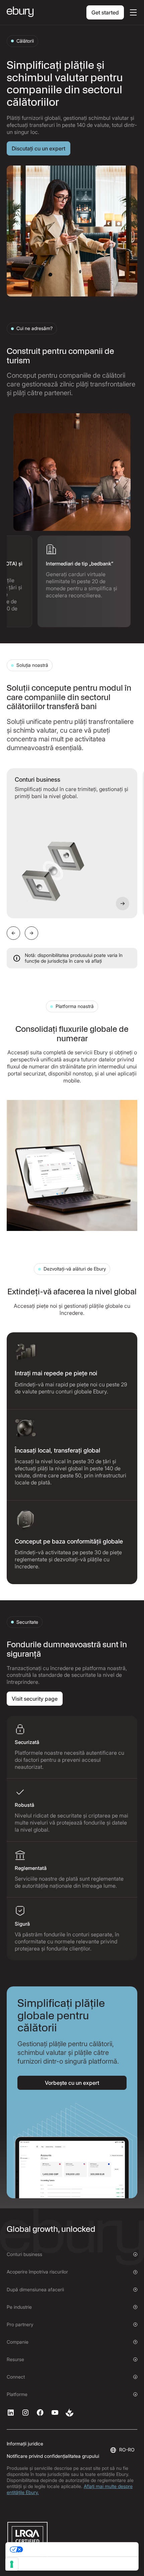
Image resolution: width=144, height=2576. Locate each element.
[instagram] (25, 2412)
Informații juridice (25, 2444)
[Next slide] (31, 933)
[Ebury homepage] (20, 12)
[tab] (84, 581)
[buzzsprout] (70, 2412)
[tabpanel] (72, 472)
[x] (40, 2412)
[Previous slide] (13, 933)
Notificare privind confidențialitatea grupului (53, 2456)
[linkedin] (11, 2412)
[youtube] (55, 2412)
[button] (132, 12)
